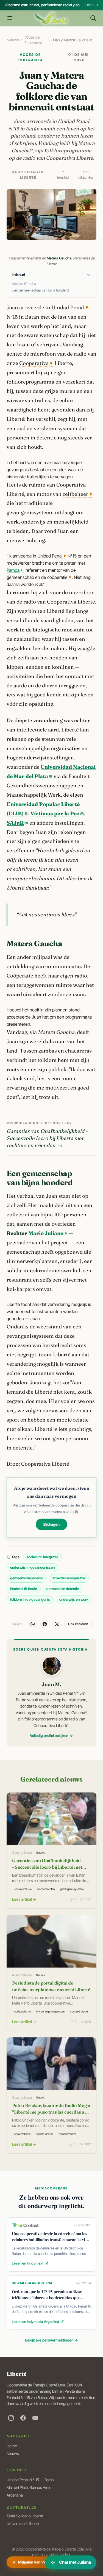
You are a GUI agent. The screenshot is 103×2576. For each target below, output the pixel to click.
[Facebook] (45, 1624)
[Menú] (10, 18)
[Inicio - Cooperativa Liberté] (51, 18)
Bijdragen (51, 1525)
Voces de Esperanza (33, 40)
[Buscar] (93, 18)
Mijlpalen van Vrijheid (33, 2564)
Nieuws (13, 40)
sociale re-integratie (42, 1557)
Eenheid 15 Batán (24, 1589)
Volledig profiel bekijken (49, 1736)
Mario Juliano (46, 1233)
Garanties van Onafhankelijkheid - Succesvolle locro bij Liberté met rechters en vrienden (47, 1138)
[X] (57, 1624)
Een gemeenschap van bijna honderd (41, 290)
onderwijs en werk (74, 1599)
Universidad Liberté (23, 2524)
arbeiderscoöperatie (69, 1578)
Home (12, 2446)
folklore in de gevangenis (30, 1599)
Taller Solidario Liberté (25, 2516)
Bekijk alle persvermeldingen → (51, 2340)
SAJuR (15, 823)
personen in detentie (63, 1589)
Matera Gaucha (24, 284)
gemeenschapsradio (27, 1578)
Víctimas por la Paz (55, 814)
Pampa (13, 570)
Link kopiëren (78, 1624)
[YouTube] (35, 2418)
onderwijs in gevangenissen (32, 1567)
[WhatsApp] (33, 1624)
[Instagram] (11, 2418)
